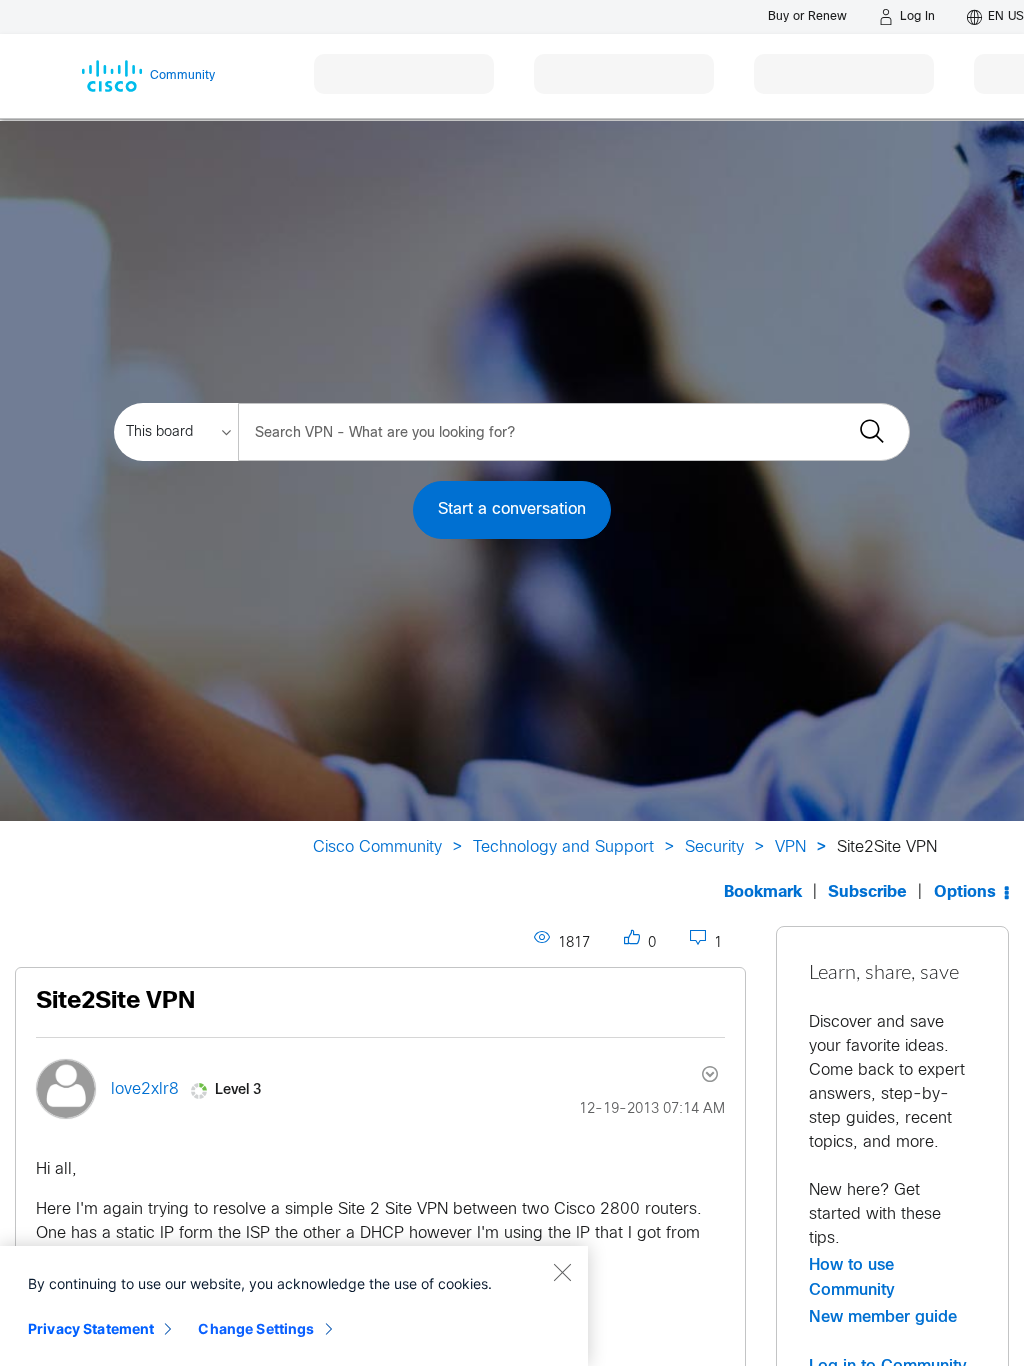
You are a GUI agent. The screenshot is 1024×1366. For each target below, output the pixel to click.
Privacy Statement (91, 1328)
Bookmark (763, 892)
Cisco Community (377, 847)
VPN (790, 847)
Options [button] (965, 892)
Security (714, 847)
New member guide (883, 1317)
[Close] (562, 1272)
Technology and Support (563, 847)
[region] (294, 1306)
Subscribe (867, 892)
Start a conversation (512, 509)
